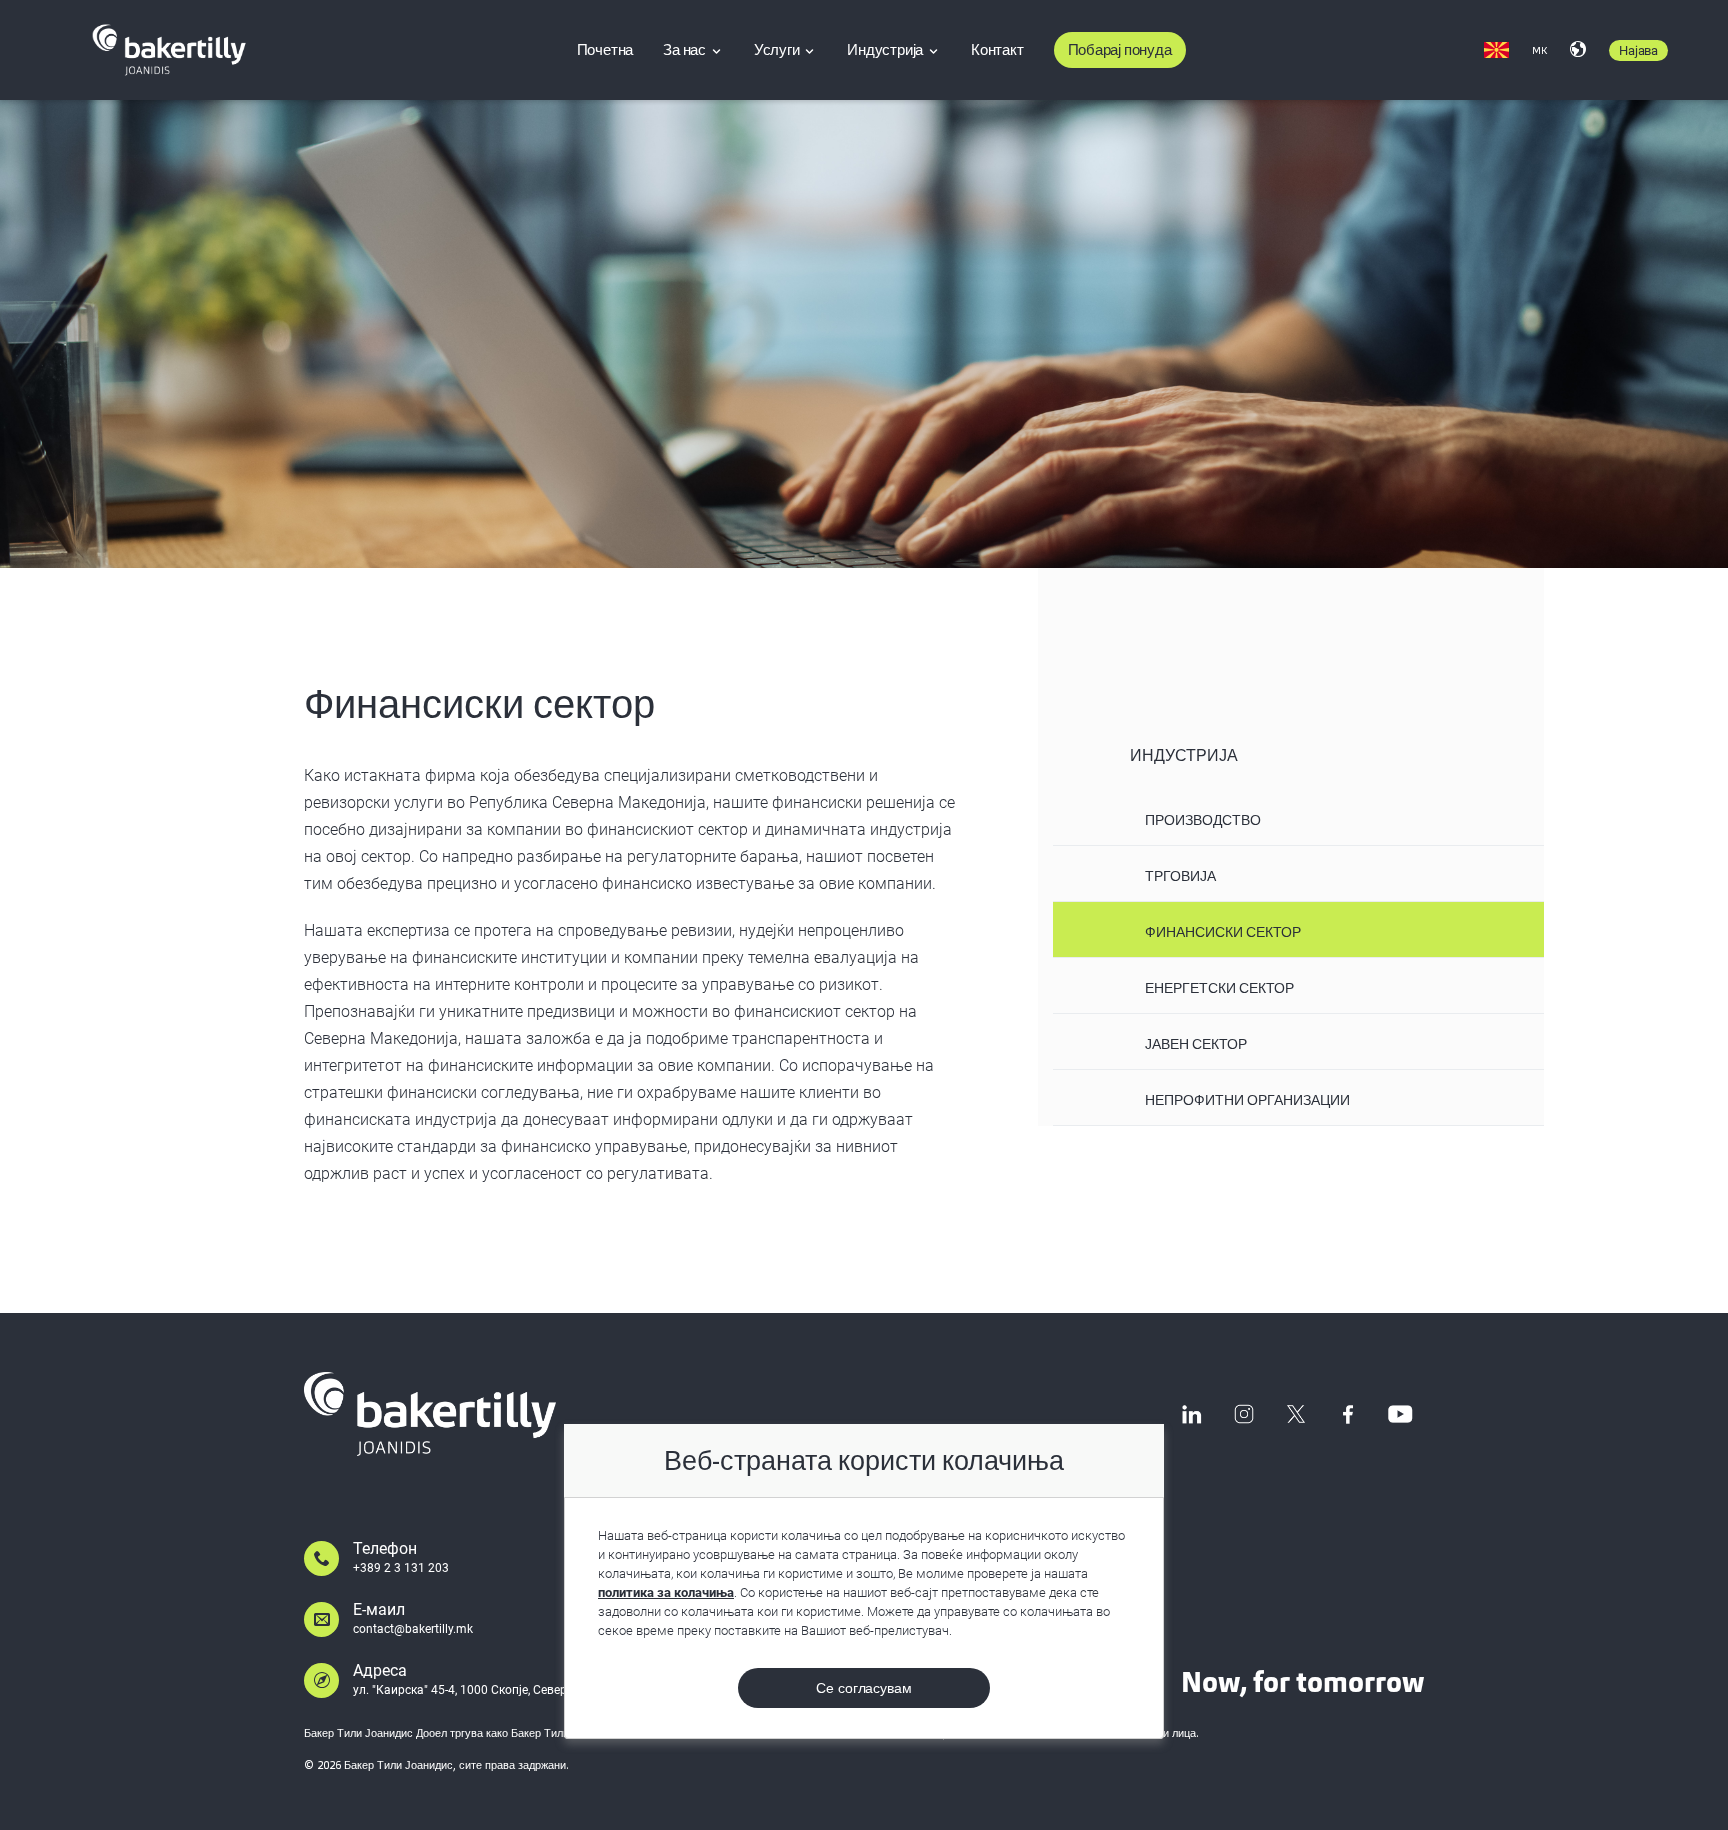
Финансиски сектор (1223, 932)
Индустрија (886, 50)
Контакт (997, 50)
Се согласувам (864, 1688)
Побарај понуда (1120, 50)
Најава (1638, 50)
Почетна (605, 50)
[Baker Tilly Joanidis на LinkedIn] (1192, 1414)
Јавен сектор (1196, 1044)
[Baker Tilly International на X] (1296, 1414)
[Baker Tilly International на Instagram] (1244, 1414)
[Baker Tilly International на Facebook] (1348, 1414)
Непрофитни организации (1247, 1100)
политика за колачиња (666, 1592)
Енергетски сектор (1219, 988)
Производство (1203, 820)
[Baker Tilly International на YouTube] (1400, 1414)
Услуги (778, 50)
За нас (686, 50)
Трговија (1180, 876)
